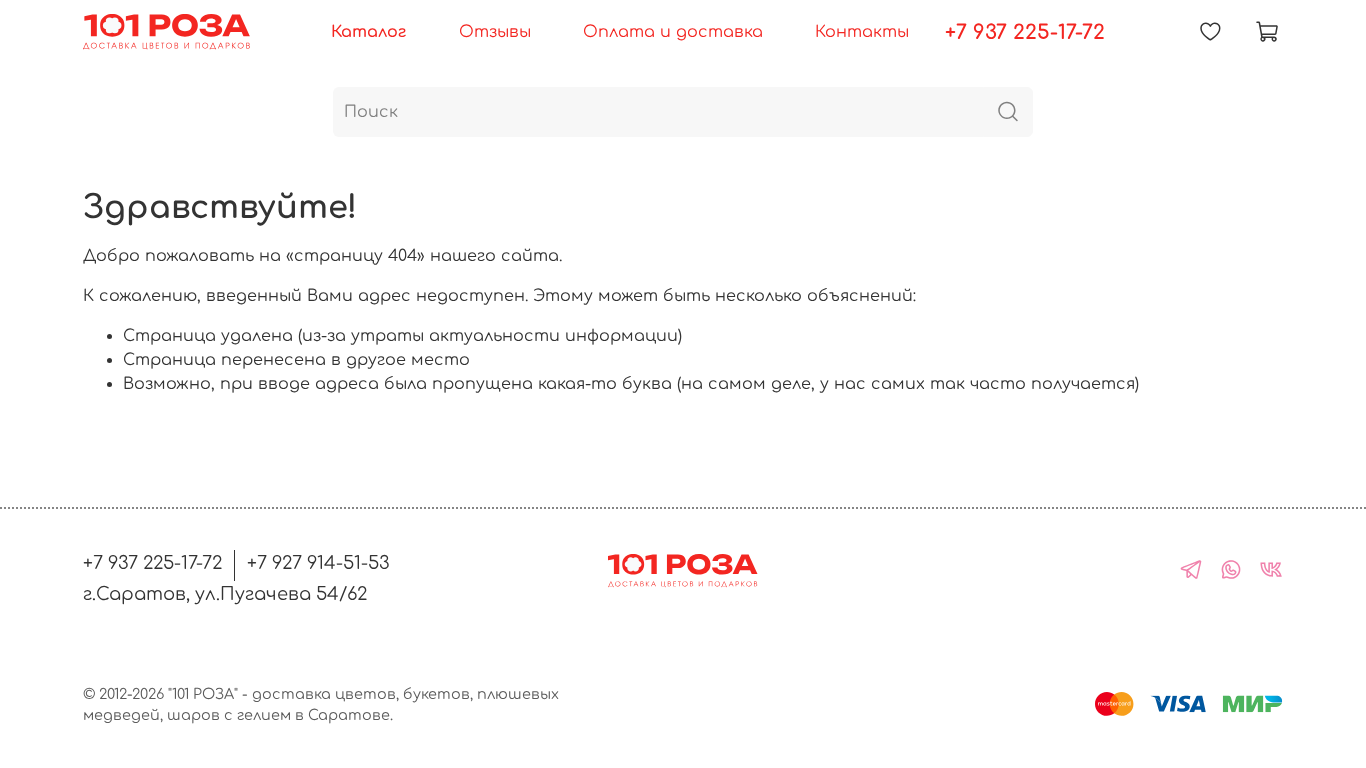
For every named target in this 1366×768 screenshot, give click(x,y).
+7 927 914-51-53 (318, 563)
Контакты (862, 32)
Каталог (368, 32)
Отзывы (495, 32)
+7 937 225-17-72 (1025, 32)
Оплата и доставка (673, 32)
